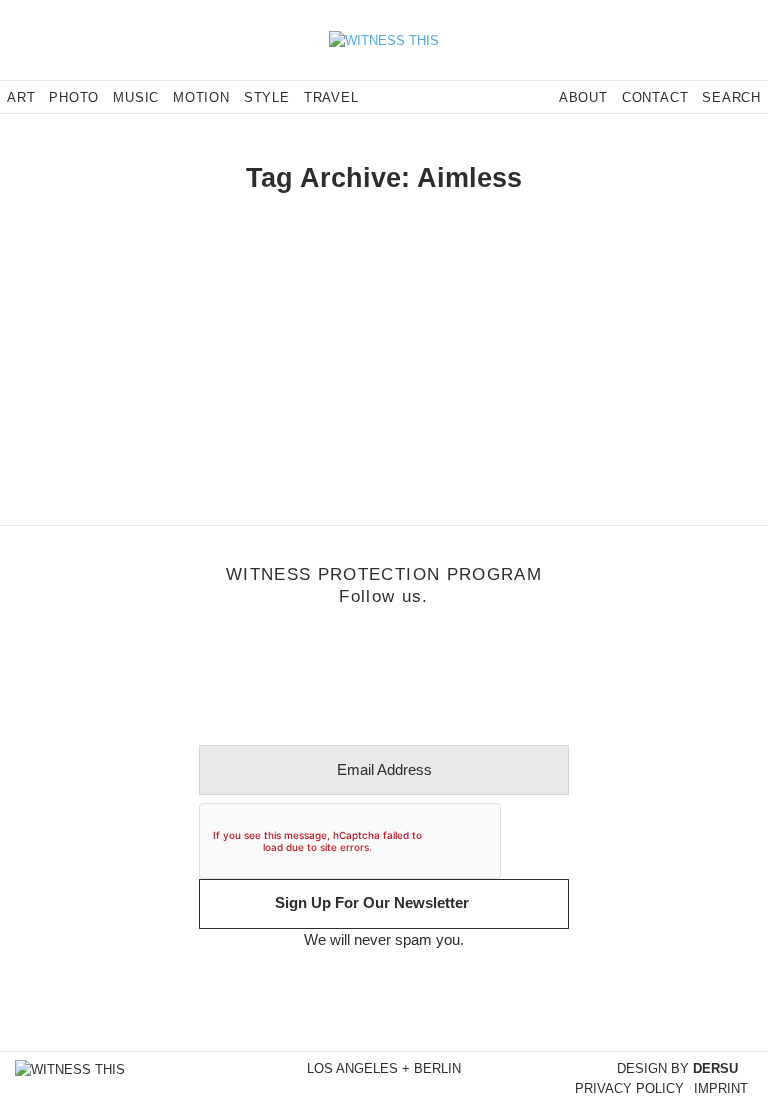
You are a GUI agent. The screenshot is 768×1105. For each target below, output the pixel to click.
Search (731, 97)
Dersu (715, 1068)
